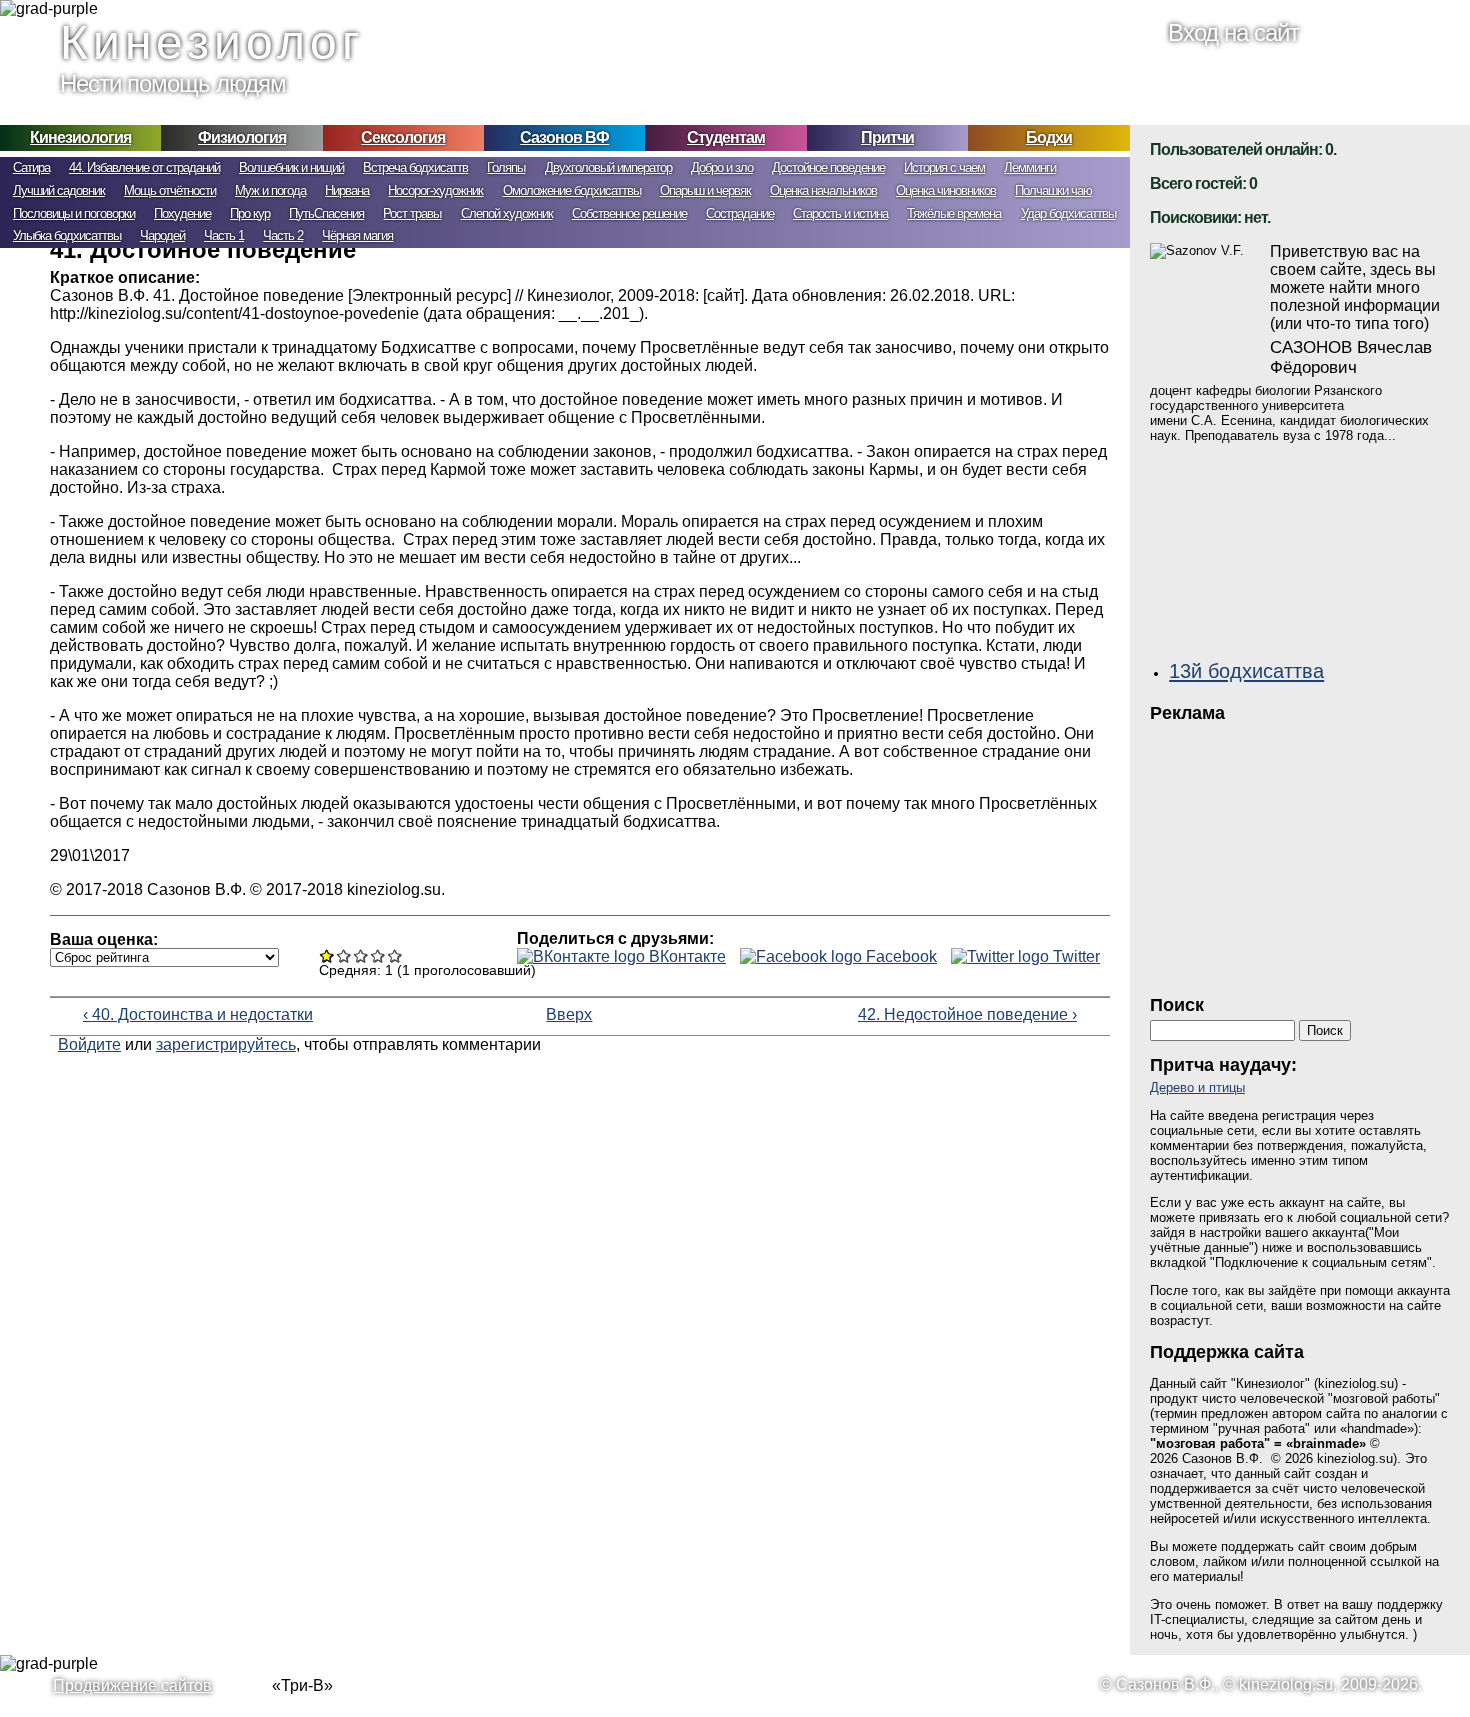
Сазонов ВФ (564, 137)
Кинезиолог (212, 42)
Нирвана (347, 190)
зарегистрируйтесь (226, 1044)
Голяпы (506, 167)
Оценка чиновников (946, 190)
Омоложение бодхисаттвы (572, 190)
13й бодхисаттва (1246, 670)
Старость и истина (840, 213)
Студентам (726, 137)
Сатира (31, 167)
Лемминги (1030, 167)
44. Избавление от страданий (144, 167)
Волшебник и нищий (291, 167)
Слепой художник (507, 213)
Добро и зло (722, 167)
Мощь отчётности (170, 190)
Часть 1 (224, 235)
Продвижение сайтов (132, 1685)
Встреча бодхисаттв (415, 167)
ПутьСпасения (326, 213)
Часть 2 (283, 235)
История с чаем (944, 167)
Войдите (89, 1044)
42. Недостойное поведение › (967, 1014)
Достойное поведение (828, 167)
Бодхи (1049, 137)
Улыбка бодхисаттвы (67, 235)
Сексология (403, 137)
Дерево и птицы (1197, 1087)
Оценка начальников (823, 190)
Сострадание (740, 213)
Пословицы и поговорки (74, 213)
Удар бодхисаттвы (1068, 213)
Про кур (250, 213)
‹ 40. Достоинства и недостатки (198, 1014)
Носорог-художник (435, 190)
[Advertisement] (1300, 853)
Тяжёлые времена (954, 213)
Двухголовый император (608, 167)
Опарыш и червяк (705, 190)
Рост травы (412, 213)
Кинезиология (80, 137)
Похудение (182, 213)
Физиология (242, 137)
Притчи (887, 137)
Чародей (162, 235)
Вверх (567, 1014)
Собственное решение (629, 213)
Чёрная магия (357, 235)
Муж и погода (270, 190)
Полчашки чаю (1053, 190)
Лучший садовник (59, 190)
